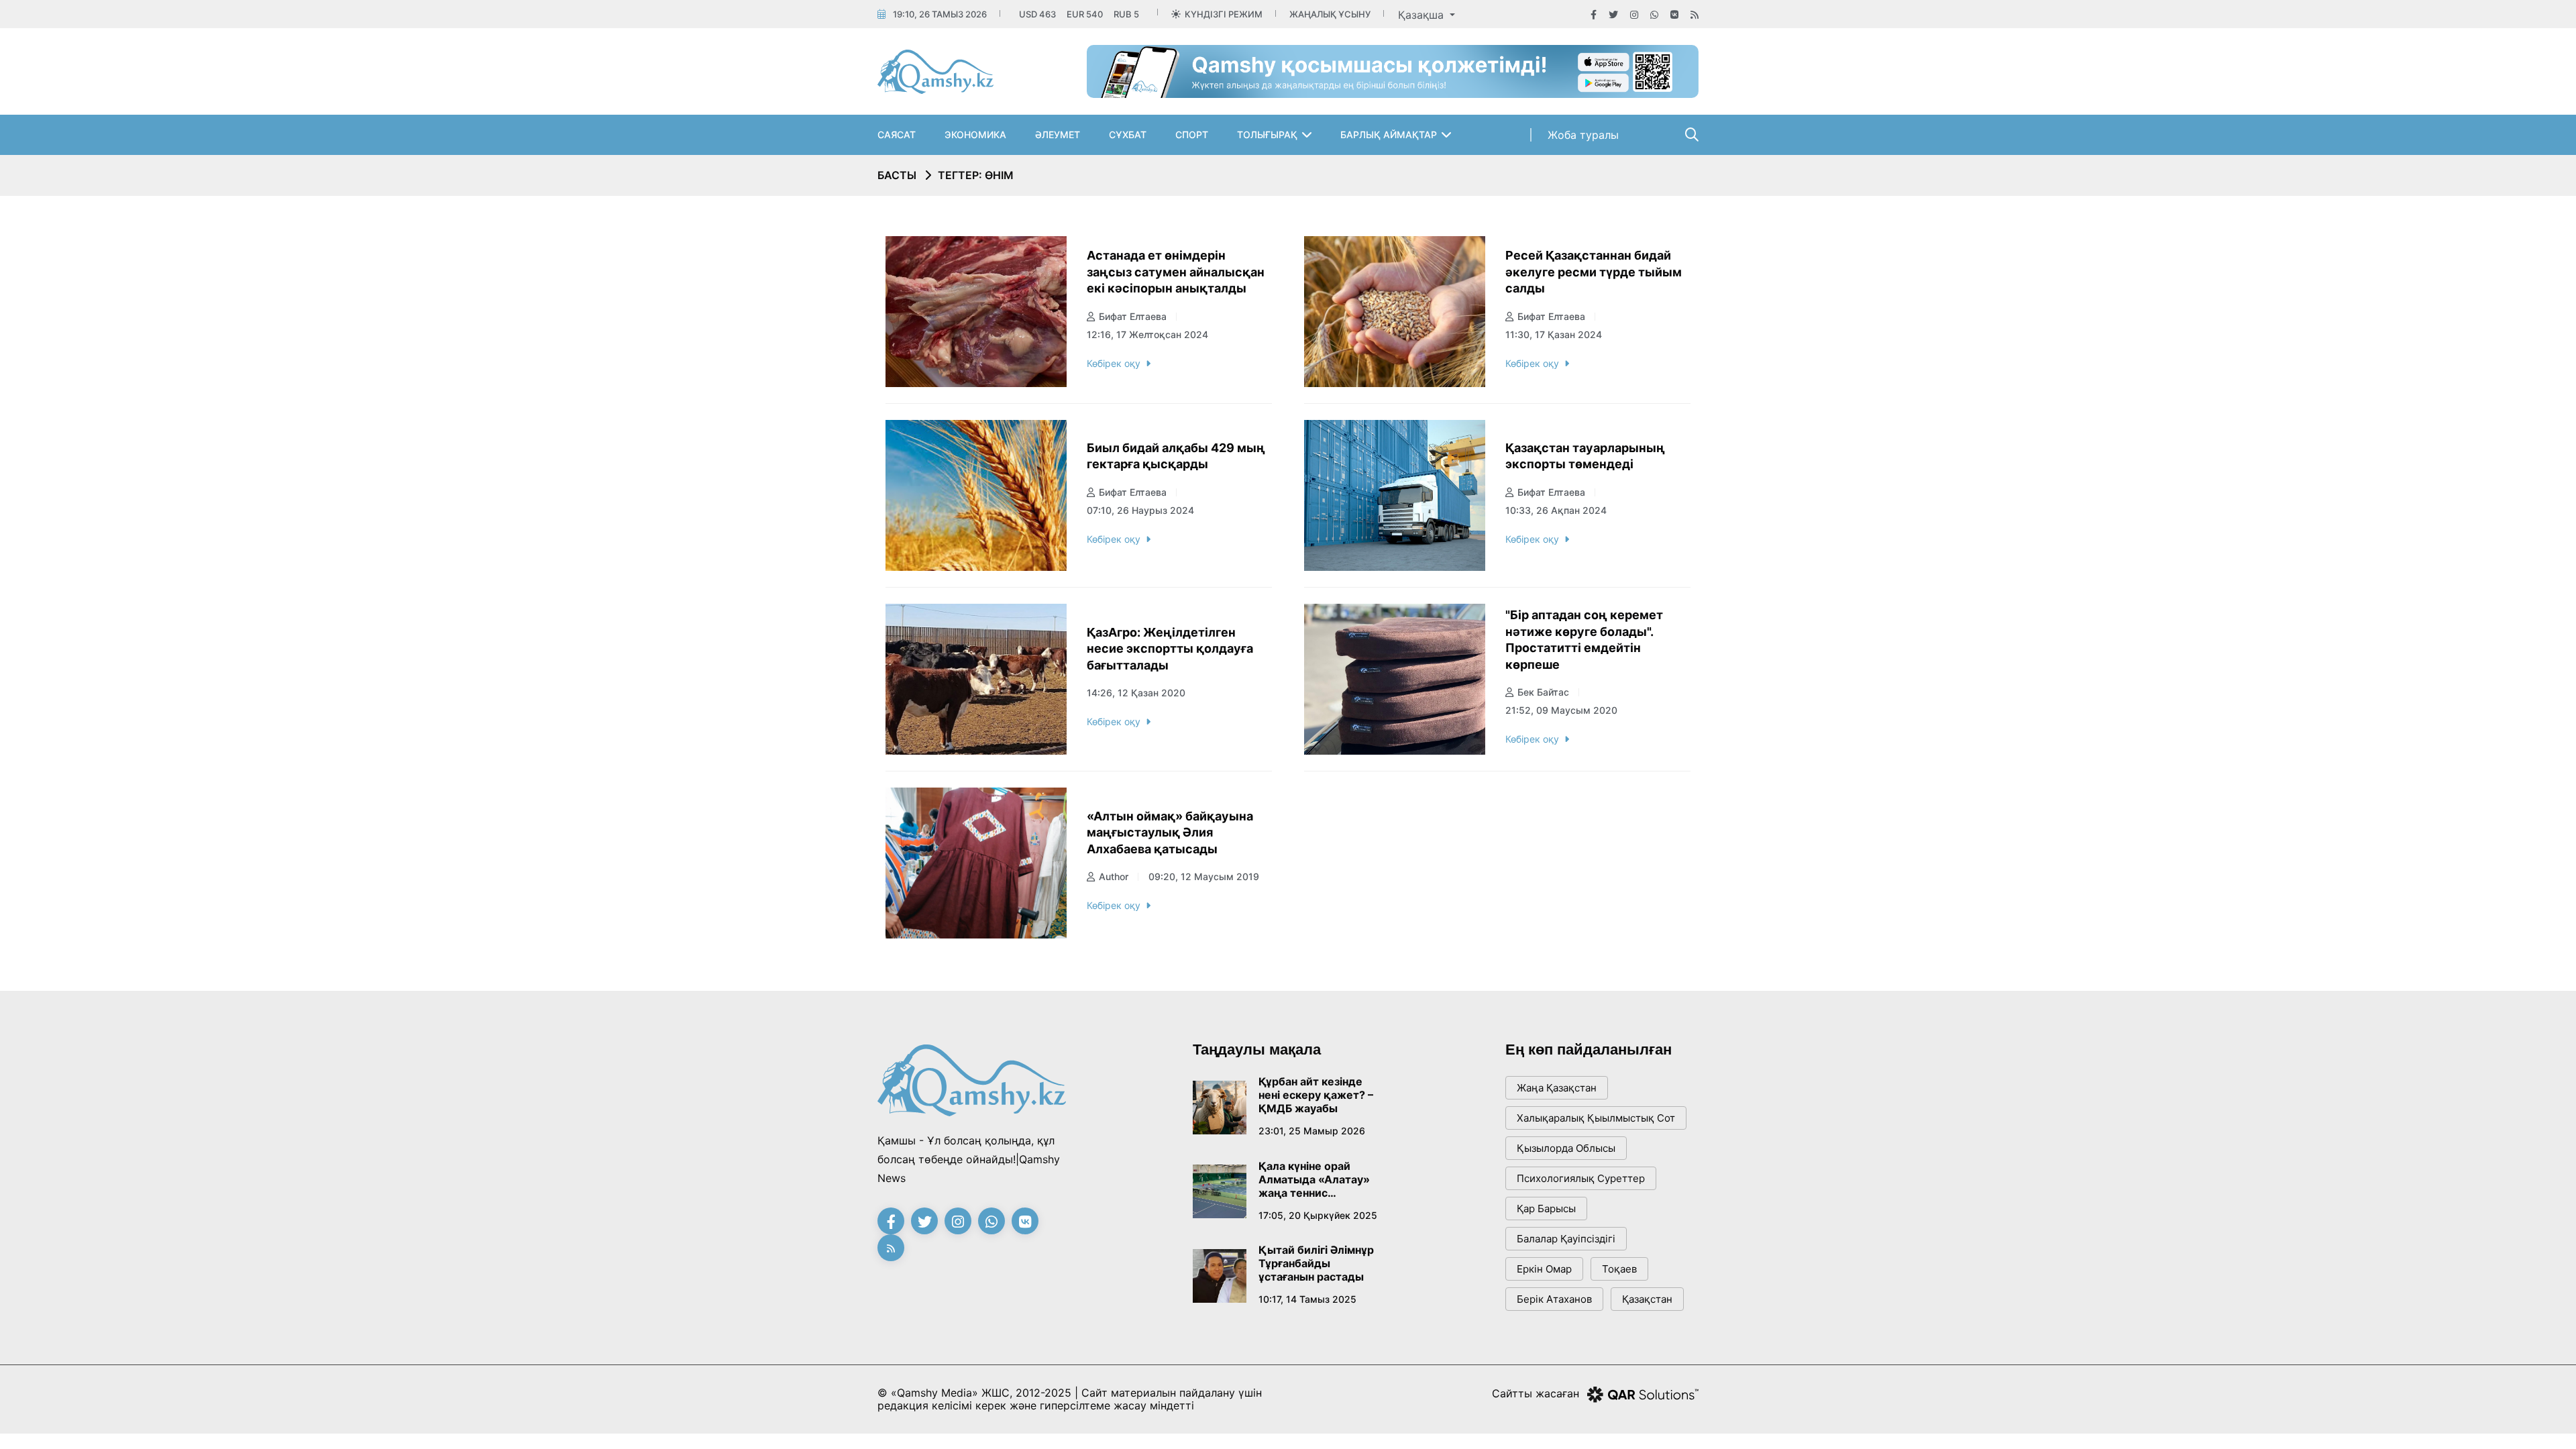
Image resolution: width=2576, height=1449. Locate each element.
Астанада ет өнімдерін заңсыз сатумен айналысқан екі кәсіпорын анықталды (1176, 272)
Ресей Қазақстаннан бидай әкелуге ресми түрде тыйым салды (1594, 272)
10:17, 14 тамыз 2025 (1307, 1299)
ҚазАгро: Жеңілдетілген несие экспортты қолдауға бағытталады (1170, 649)
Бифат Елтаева (1133, 316)
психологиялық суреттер (1581, 1178)
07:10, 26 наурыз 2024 (1140, 510)
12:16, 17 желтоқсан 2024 (1147, 334)
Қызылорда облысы (1566, 1148)
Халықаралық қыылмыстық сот (1596, 1118)
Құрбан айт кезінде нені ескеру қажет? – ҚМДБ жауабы (1316, 1095)
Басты (897, 175)
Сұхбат (1128, 135)
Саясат (897, 135)
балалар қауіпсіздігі (1566, 1239)
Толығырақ (1267, 135)
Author (1114, 876)
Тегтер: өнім (976, 175)
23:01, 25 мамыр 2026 (1312, 1131)
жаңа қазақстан (1557, 1088)
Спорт (1192, 135)
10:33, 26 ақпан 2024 (1556, 510)
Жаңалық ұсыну (1330, 14)
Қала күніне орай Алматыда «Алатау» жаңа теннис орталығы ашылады (1314, 1179)
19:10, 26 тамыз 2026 (940, 14)
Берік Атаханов (1554, 1299)
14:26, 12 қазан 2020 (1136, 693)
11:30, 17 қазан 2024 (1554, 334)
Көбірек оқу (1114, 363)
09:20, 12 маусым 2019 (1204, 876)
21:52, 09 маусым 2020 (1561, 710)
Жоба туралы (1583, 135)
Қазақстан (1647, 1299)
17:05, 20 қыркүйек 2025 (1318, 1215)
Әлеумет (1058, 135)
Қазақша (1423, 15)
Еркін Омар (1544, 1269)
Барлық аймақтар (1389, 135)
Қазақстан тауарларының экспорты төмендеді (1585, 456)
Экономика (975, 135)
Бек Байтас (1543, 692)
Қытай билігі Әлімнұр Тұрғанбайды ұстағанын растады (1316, 1263)
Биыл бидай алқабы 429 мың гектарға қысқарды (1176, 456)
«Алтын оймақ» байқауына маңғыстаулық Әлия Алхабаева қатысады (1170, 833)
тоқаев (1619, 1269)
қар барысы (1546, 1209)
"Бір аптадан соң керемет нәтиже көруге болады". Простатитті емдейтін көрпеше (1584, 640)
